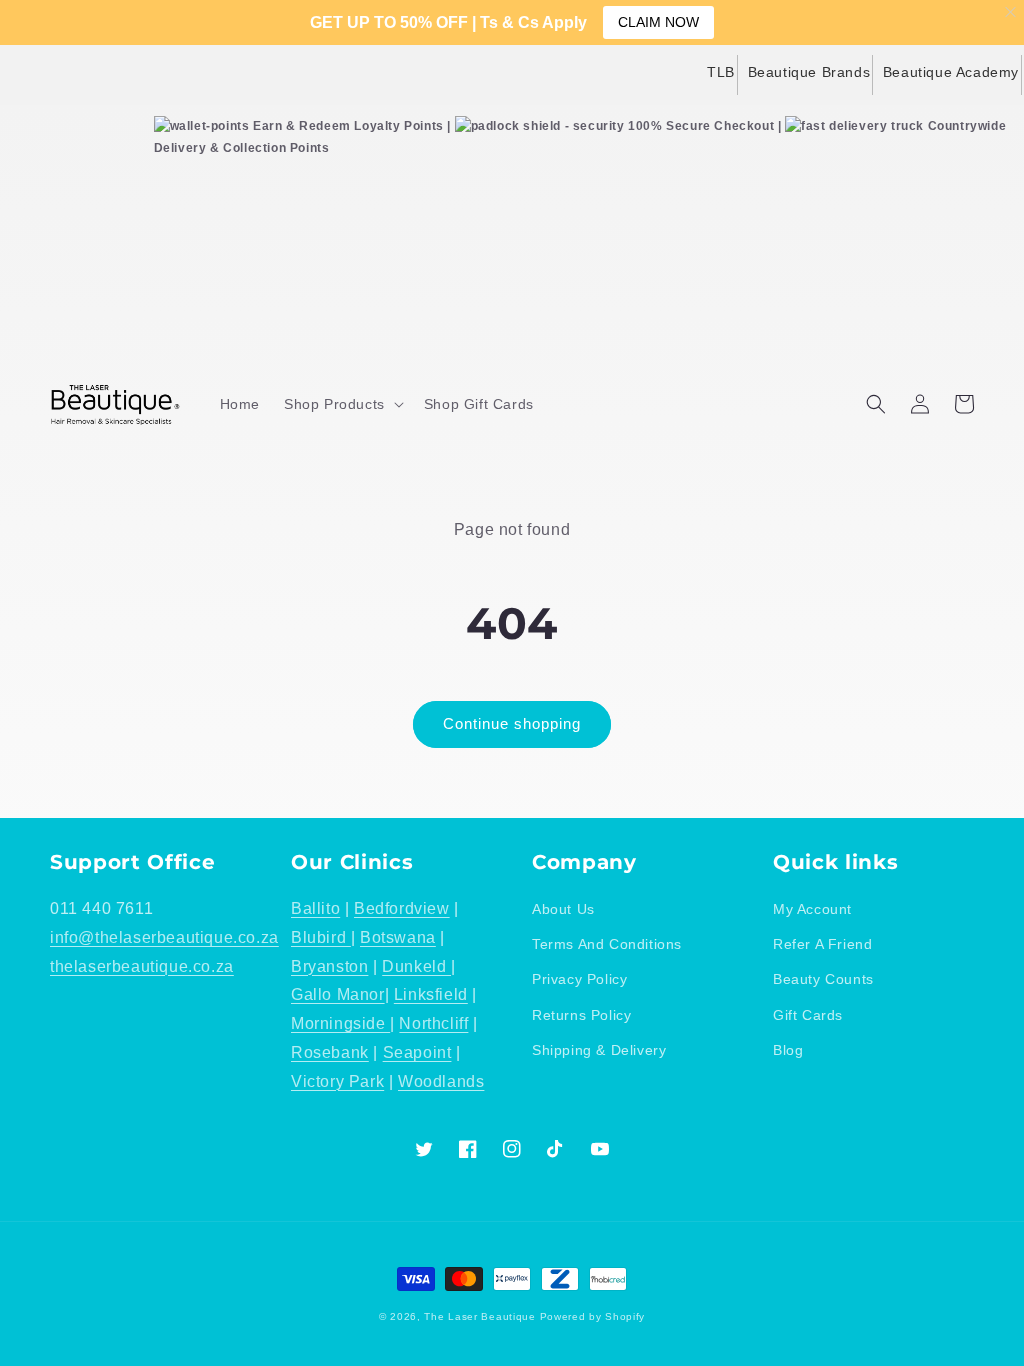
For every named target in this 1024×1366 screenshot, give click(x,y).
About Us (563, 909)
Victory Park (337, 1081)
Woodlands (441, 1081)
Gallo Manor (338, 994)
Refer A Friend (822, 944)
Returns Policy (581, 1015)
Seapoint (417, 1052)
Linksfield (431, 994)
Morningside (340, 1023)
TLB (721, 72)
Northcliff (433, 1023)
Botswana (398, 937)
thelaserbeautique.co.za (142, 966)
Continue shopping (512, 723)
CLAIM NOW (658, 22)
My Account (812, 909)
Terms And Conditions (607, 944)
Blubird (321, 937)
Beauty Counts (823, 979)
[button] (342, 404)
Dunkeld (416, 966)
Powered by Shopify (593, 1316)
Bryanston (329, 966)
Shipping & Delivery (599, 1050)
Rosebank (330, 1052)
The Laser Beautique (479, 1316)
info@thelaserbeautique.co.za (164, 937)
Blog (788, 1050)
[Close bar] (1011, 12)
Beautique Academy (951, 72)
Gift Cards (808, 1015)
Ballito (315, 908)
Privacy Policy (579, 979)
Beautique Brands (809, 72)
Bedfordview (402, 908)
